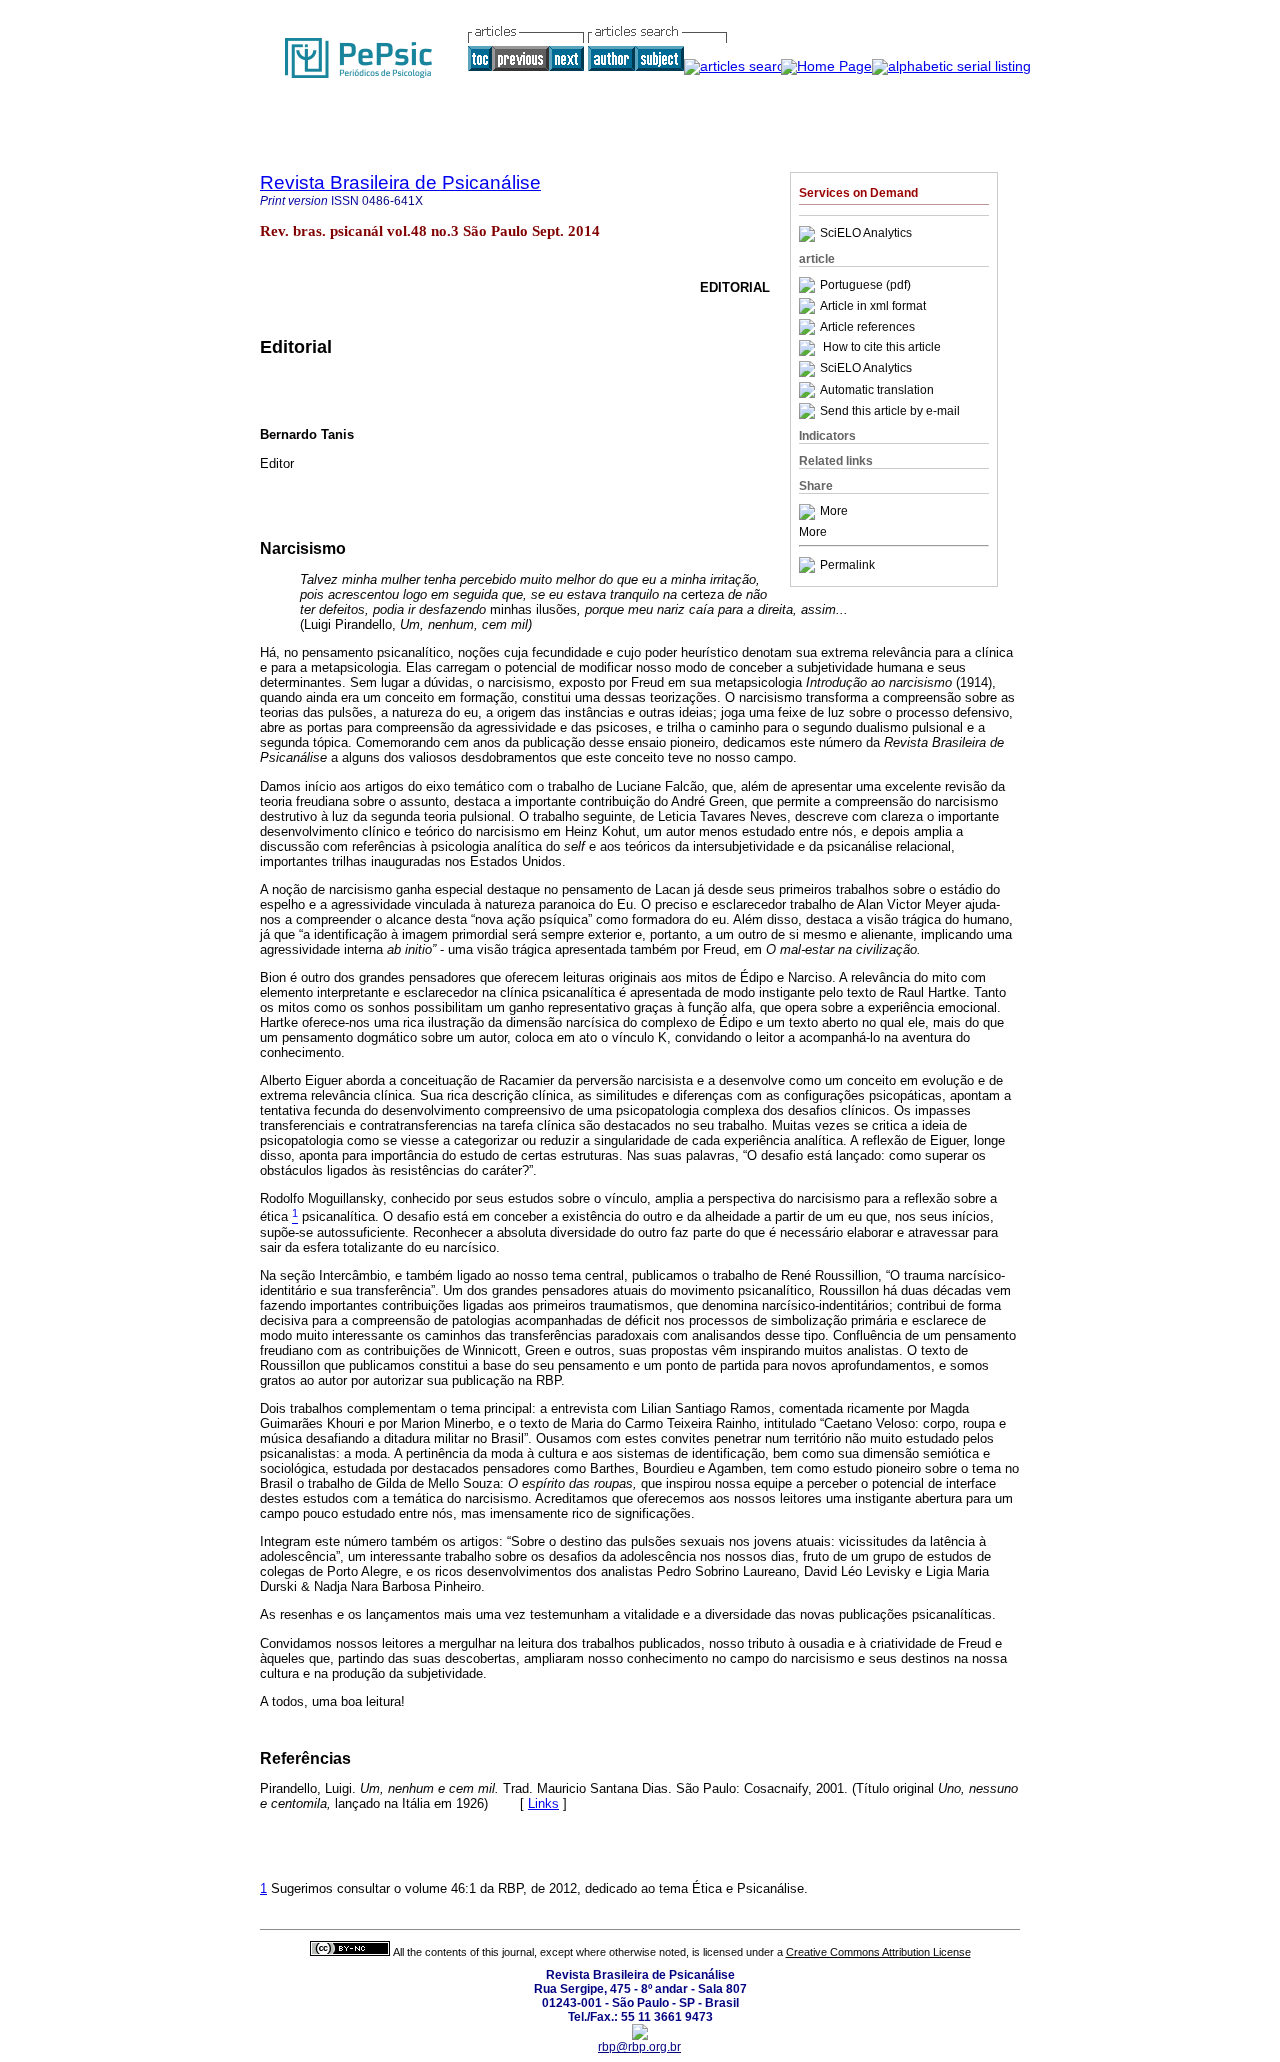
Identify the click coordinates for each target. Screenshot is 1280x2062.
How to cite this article (882, 348)
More (834, 512)
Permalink (847, 565)
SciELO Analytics (866, 234)
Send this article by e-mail (890, 411)
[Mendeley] (809, 512)
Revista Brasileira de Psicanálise (400, 182)
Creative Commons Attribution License (878, 1952)
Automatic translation (877, 390)
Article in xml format (873, 306)
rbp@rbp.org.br (639, 2047)
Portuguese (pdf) (865, 285)
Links (543, 1803)
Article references (867, 327)
